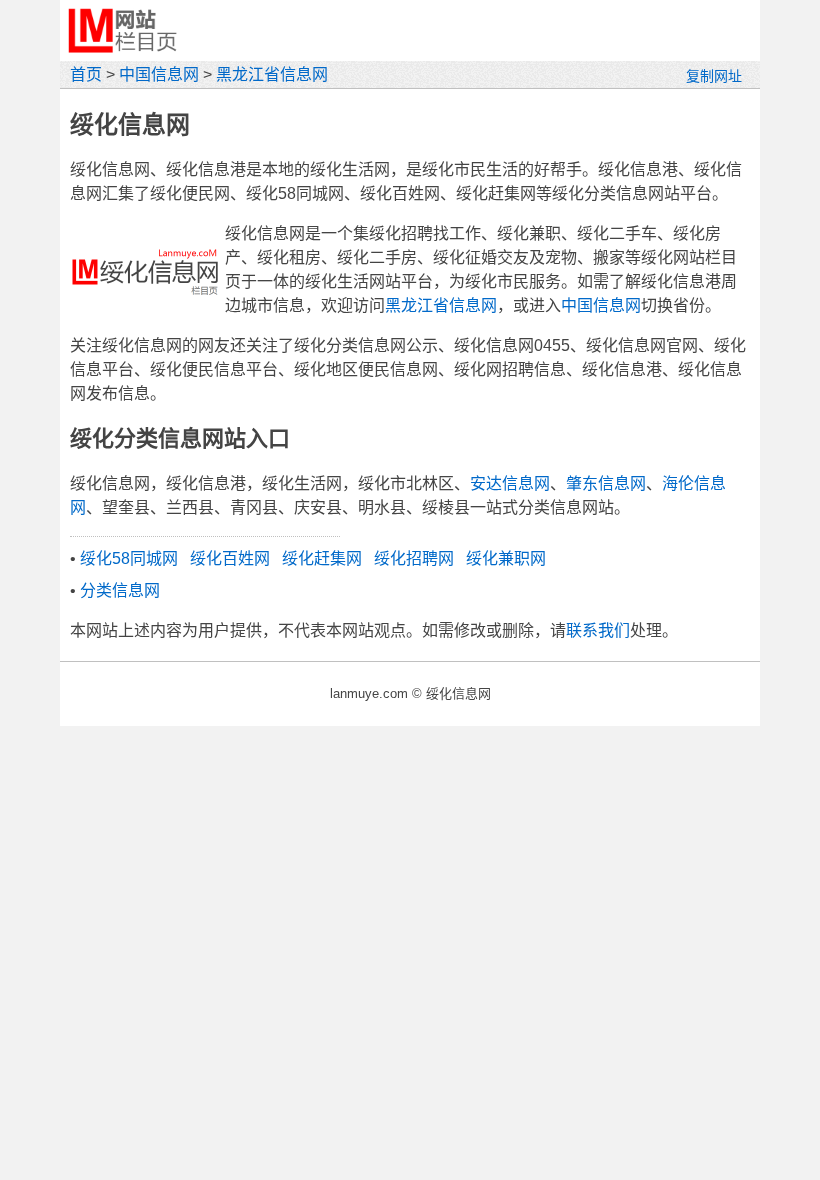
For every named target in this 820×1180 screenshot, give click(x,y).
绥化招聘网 (414, 558)
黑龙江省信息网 (272, 74)
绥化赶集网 (322, 558)
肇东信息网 (606, 483)
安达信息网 (510, 483)
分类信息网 (120, 590)
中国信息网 (159, 74)
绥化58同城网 (129, 558)
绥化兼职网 (506, 558)
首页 (86, 74)
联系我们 (598, 630)
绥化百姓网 (230, 558)
